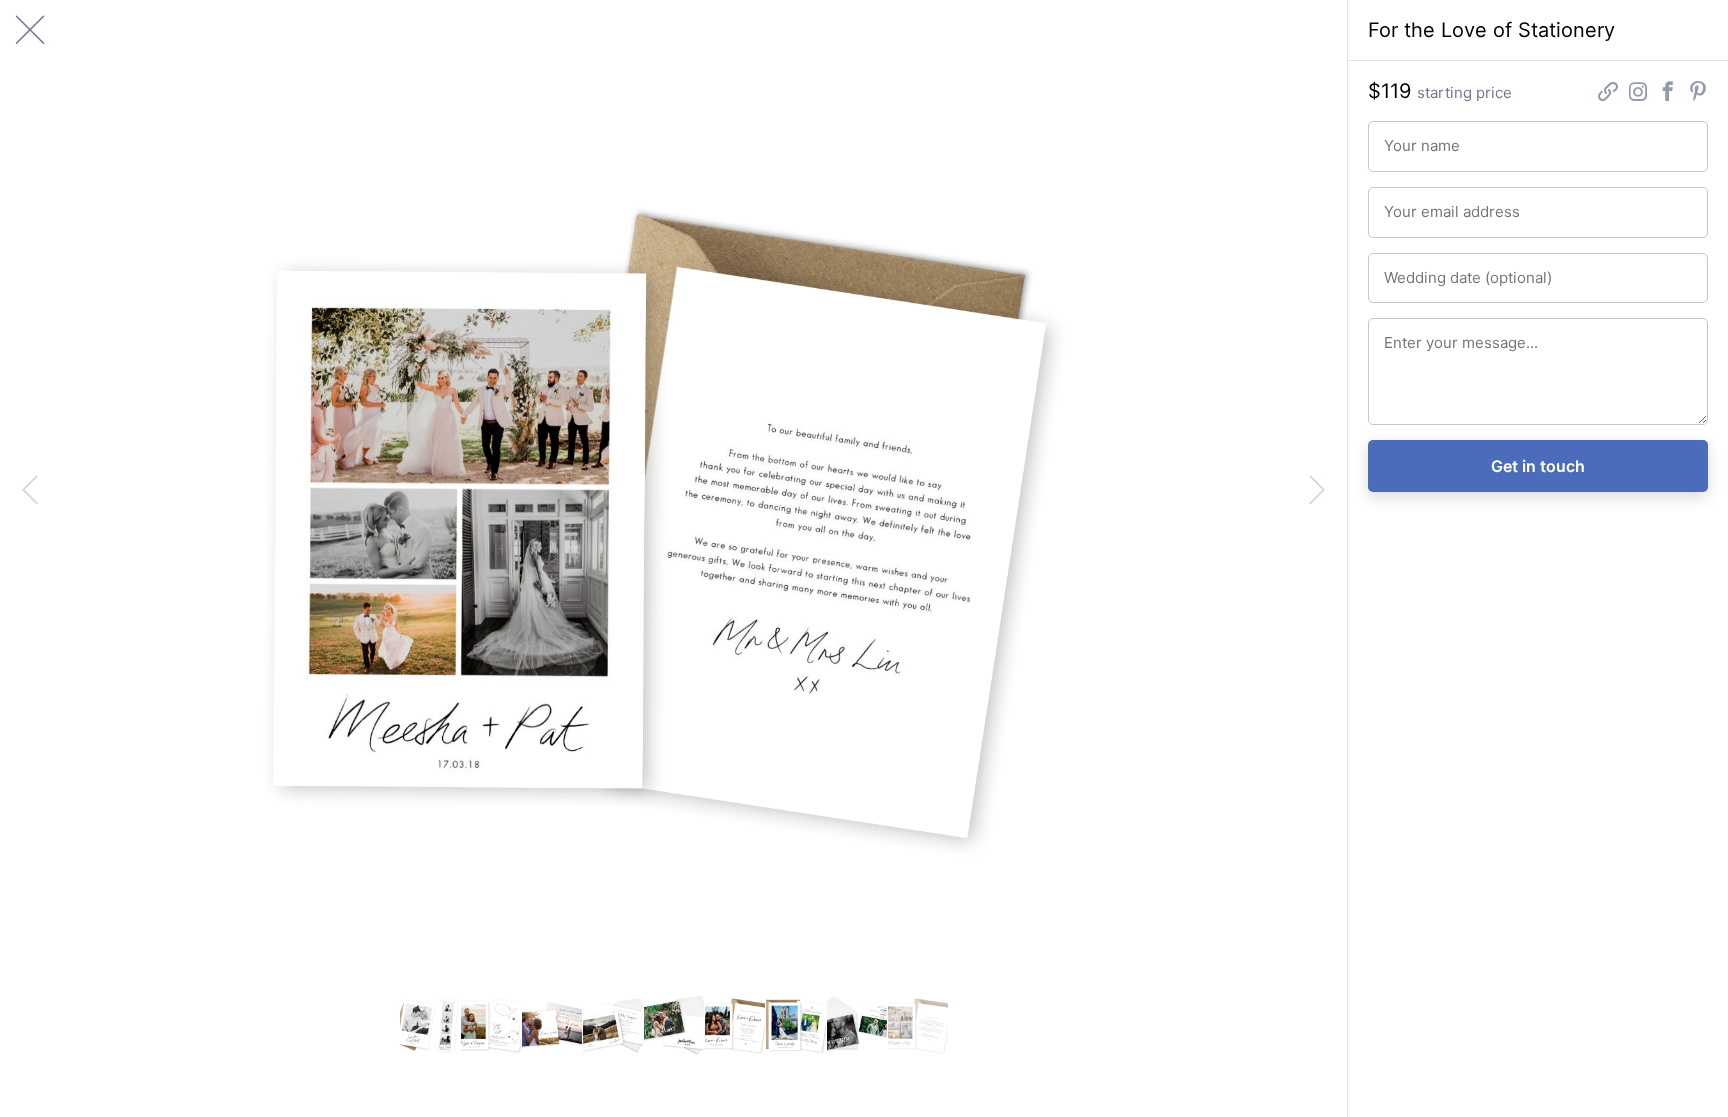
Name (1399, 137)
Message (1408, 334)
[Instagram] (1638, 93)
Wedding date (1421, 269)
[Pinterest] (1698, 93)
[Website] (1608, 93)
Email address (1421, 203)
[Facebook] (1668, 93)
